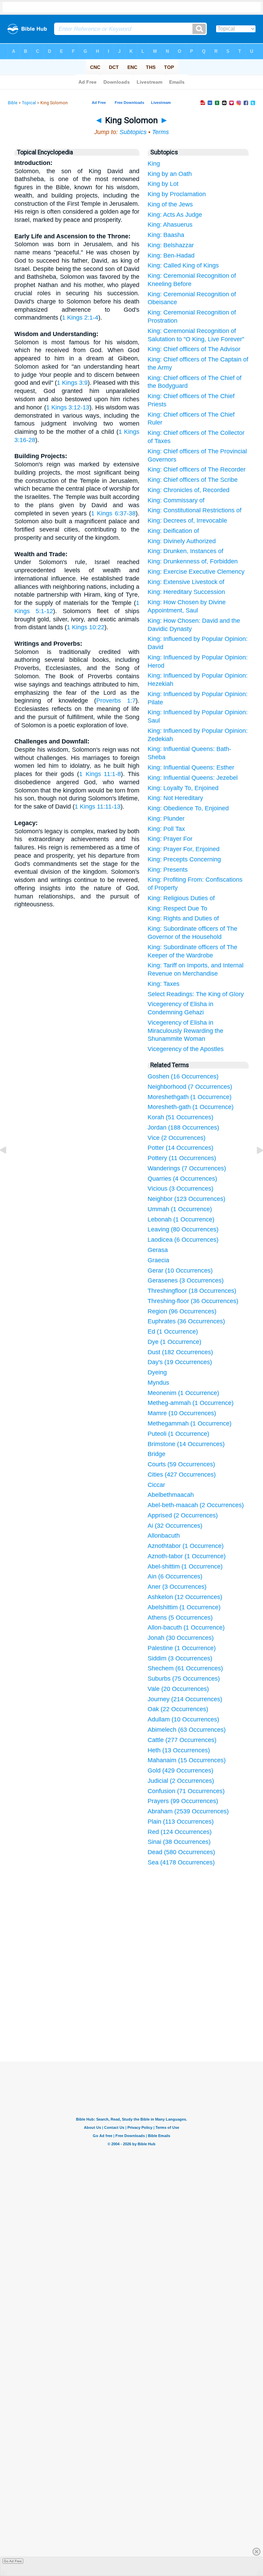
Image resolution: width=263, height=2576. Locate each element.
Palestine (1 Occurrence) (182, 1648)
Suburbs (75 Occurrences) (184, 1679)
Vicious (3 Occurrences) (180, 1189)
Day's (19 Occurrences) (180, 1362)
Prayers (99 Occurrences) (183, 1801)
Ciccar (156, 1485)
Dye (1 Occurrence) (174, 1342)
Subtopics (133, 132)
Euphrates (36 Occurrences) (186, 1321)
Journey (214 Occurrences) (185, 1699)
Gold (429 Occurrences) (180, 1770)
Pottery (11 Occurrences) (182, 1158)
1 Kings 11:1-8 (100, 774)
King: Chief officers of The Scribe (193, 480)
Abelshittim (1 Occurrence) (184, 1607)
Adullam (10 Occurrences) (183, 1719)
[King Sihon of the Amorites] (9, 1166)
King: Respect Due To (177, 908)
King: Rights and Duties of (183, 918)
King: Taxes (164, 984)
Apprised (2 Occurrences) (183, 1515)
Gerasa (158, 1250)
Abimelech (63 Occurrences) (187, 1730)
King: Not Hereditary (175, 798)
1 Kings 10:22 (86, 627)
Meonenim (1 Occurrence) (183, 1393)
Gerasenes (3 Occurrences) (186, 1280)
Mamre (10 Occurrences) (182, 1413)
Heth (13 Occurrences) (179, 1750)
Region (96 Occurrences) (182, 1311)
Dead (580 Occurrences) (181, 1852)
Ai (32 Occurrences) (175, 1526)
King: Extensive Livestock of (186, 582)
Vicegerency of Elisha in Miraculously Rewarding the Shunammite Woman (185, 1031)
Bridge (156, 1454)
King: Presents (168, 870)
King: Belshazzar (171, 245)
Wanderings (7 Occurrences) (187, 1168)
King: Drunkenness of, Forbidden (193, 561)
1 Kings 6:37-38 (113, 513)
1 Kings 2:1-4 (80, 318)
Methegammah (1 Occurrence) (190, 1423)
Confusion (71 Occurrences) (186, 1791)
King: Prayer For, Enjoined (184, 849)
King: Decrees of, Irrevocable (187, 521)
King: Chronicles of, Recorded (189, 490)
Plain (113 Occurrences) (181, 1822)
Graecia (158, 1260)
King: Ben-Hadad (171, 255)
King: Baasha (166, 235)
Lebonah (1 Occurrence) (181, 1219)
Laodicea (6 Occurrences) (183, 1240)
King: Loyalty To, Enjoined (183, 788)
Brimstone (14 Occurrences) (186, 1444)
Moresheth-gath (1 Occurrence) (191, 1107)
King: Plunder (166, 819)
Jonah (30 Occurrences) (181, 1638)
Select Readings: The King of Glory (196, 994)
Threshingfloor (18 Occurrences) (192, 1291)
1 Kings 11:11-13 (98, 807)
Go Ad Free (13, 2561)
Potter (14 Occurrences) (180, 1148)
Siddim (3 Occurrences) (180, 1658)
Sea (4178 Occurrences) (181, 1862)
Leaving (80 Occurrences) (183, 1229)
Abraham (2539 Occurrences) (188, 1811)
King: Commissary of (176, 500)
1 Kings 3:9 (72, 383)
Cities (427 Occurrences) (182, 1475)
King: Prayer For (170, 839)
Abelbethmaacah (171, 1495)
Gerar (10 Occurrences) (180, 1271)
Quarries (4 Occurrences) (182, 1179)
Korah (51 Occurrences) (180, 1117)
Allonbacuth (164, 1536)
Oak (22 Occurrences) (178, 1709)
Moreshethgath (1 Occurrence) (190, 1097)
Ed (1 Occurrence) (173, 1332)
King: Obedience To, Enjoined (188, 808)
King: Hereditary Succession (186, 592)
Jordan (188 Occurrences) (183, 1128)
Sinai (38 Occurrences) (179, 1842)
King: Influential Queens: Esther (191, 767)
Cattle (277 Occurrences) (182, 1740)
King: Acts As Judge (175, 215)
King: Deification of (173, 531)
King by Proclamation (177, 194)
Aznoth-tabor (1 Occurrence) (187, 1556)
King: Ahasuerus (170, 225)
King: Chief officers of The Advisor (194, 349)
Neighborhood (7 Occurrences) (190, 1087)
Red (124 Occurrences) (180, 1832)
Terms (160, 132)
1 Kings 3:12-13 (68, 407)
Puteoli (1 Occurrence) (178, 1434)
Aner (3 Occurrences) (177, 1587)
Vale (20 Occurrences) (178, 1689)
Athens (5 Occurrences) (180, 1618)
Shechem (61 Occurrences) (185, 1668)
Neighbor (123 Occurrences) (186, 1199)
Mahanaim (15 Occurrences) (187, 1760)
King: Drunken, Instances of (185, 551)
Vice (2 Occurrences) (177, 1138)
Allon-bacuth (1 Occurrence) (186, 1627)
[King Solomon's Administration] (254, 1166)
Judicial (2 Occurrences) (181, 1781)
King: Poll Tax (166, 829)
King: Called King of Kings (183, 265)
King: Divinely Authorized (182, 541)
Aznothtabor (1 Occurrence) (186, 1546)
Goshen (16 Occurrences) (183, 1076)
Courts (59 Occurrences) (181, 1464)
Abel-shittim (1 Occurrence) (185, 1566)
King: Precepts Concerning (184, 859)
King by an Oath (170, 174)
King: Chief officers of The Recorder (197, 469)
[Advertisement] (131, 2010)
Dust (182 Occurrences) (180, 1352)
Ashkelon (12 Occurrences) (185, 1597)
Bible (13, 103)
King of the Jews (170, 204)
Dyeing (157, 1372)
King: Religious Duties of (181, 898)
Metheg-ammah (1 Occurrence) (191, 1403)
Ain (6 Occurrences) (175, 1576)
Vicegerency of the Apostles (186, 1049)
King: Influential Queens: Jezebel (193, 778)
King (154, 164)
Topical (29, 103)
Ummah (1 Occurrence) (180, 1209)
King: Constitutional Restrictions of (195, 510)
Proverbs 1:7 (116, 701)
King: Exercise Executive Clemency (196, 572)
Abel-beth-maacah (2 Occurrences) (196, 1505)
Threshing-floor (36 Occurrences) (193, 1301)
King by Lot (163, 184)
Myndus (158, 1383)
